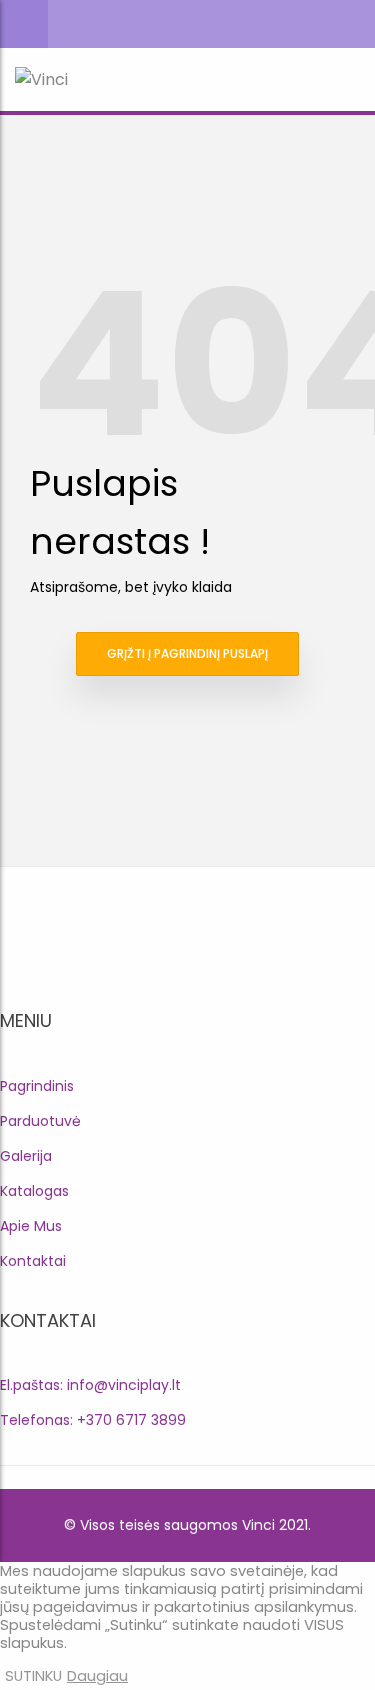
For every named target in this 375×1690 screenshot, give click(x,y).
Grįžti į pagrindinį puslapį (187, 653)
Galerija (26, 1156)
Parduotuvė (40, 1121)
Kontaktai (33, 1261)
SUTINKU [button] (33, 1676)
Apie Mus (31, 1226)
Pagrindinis (37, 1086)
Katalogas (34, 1191)
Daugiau (97, 1676)
